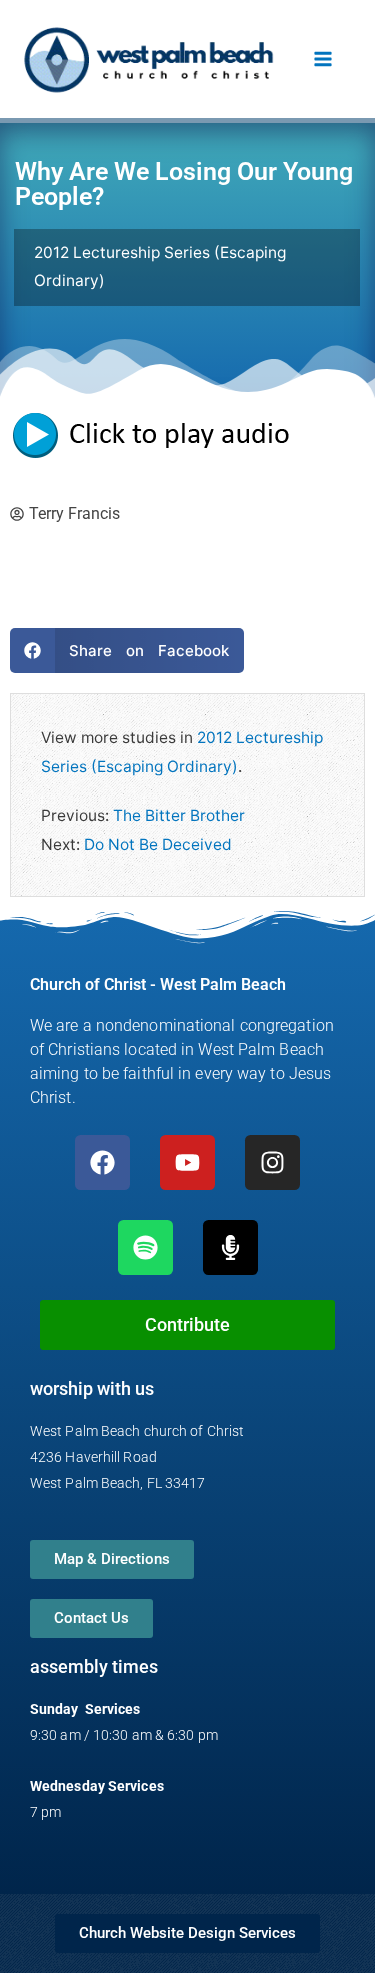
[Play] (160, 434)
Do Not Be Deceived (158, 844)
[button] (127, 650)
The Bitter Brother (179, 815)
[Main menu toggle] (323, 58)
